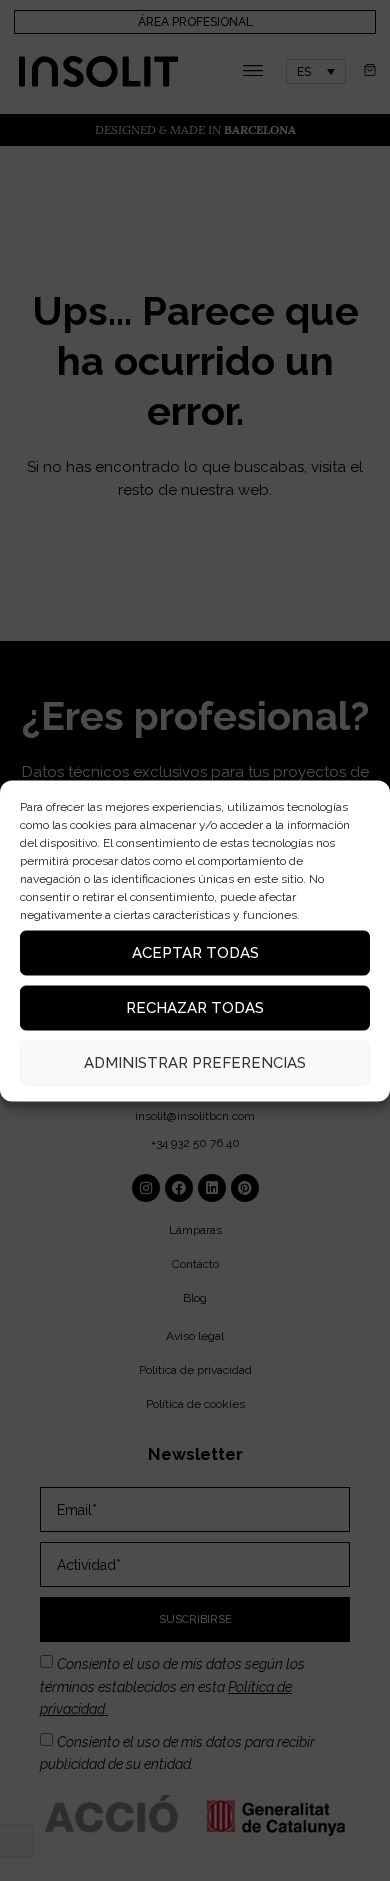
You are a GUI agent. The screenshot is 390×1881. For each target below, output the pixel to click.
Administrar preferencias (195, 1063)
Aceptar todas (195, 953)
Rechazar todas (195, 1008)
